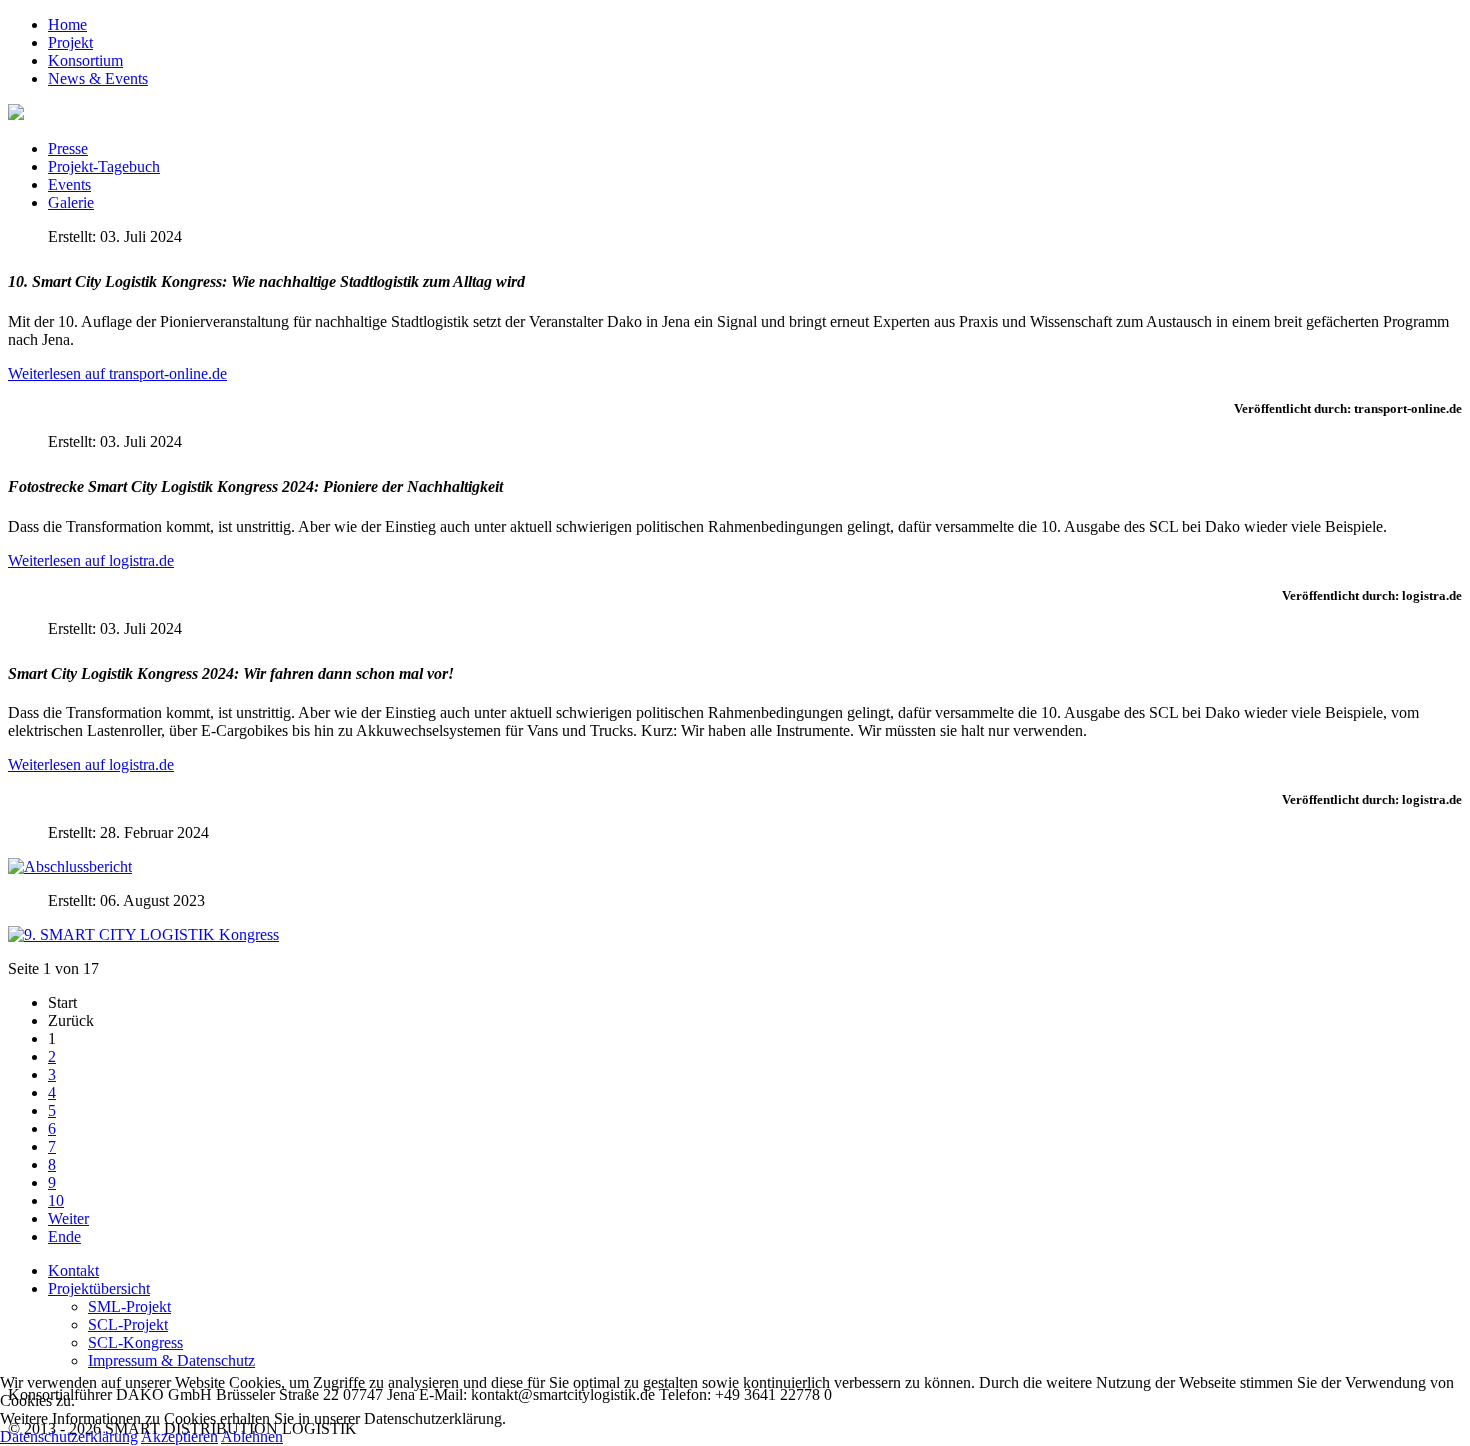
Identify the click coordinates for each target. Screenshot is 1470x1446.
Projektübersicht (99, 1288)
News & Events (98, 78)
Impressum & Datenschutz (171, 1360)
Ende (64, 1236)
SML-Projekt (129, 1306)
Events (69, 184)
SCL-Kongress (135, 1342)
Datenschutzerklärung (69, 1436)
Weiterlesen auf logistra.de (91, 560)
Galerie (71, 202)
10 (56, 1200)
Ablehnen (252, 1436)
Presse (68, 148)
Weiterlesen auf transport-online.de (117, 373)
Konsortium (85, 60)
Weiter (68, 1218)
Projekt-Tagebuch (104, 166)
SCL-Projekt (128, 1324)
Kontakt (73, 1270)
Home (67, 24)
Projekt (70, 42)
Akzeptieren (179, 1436)
